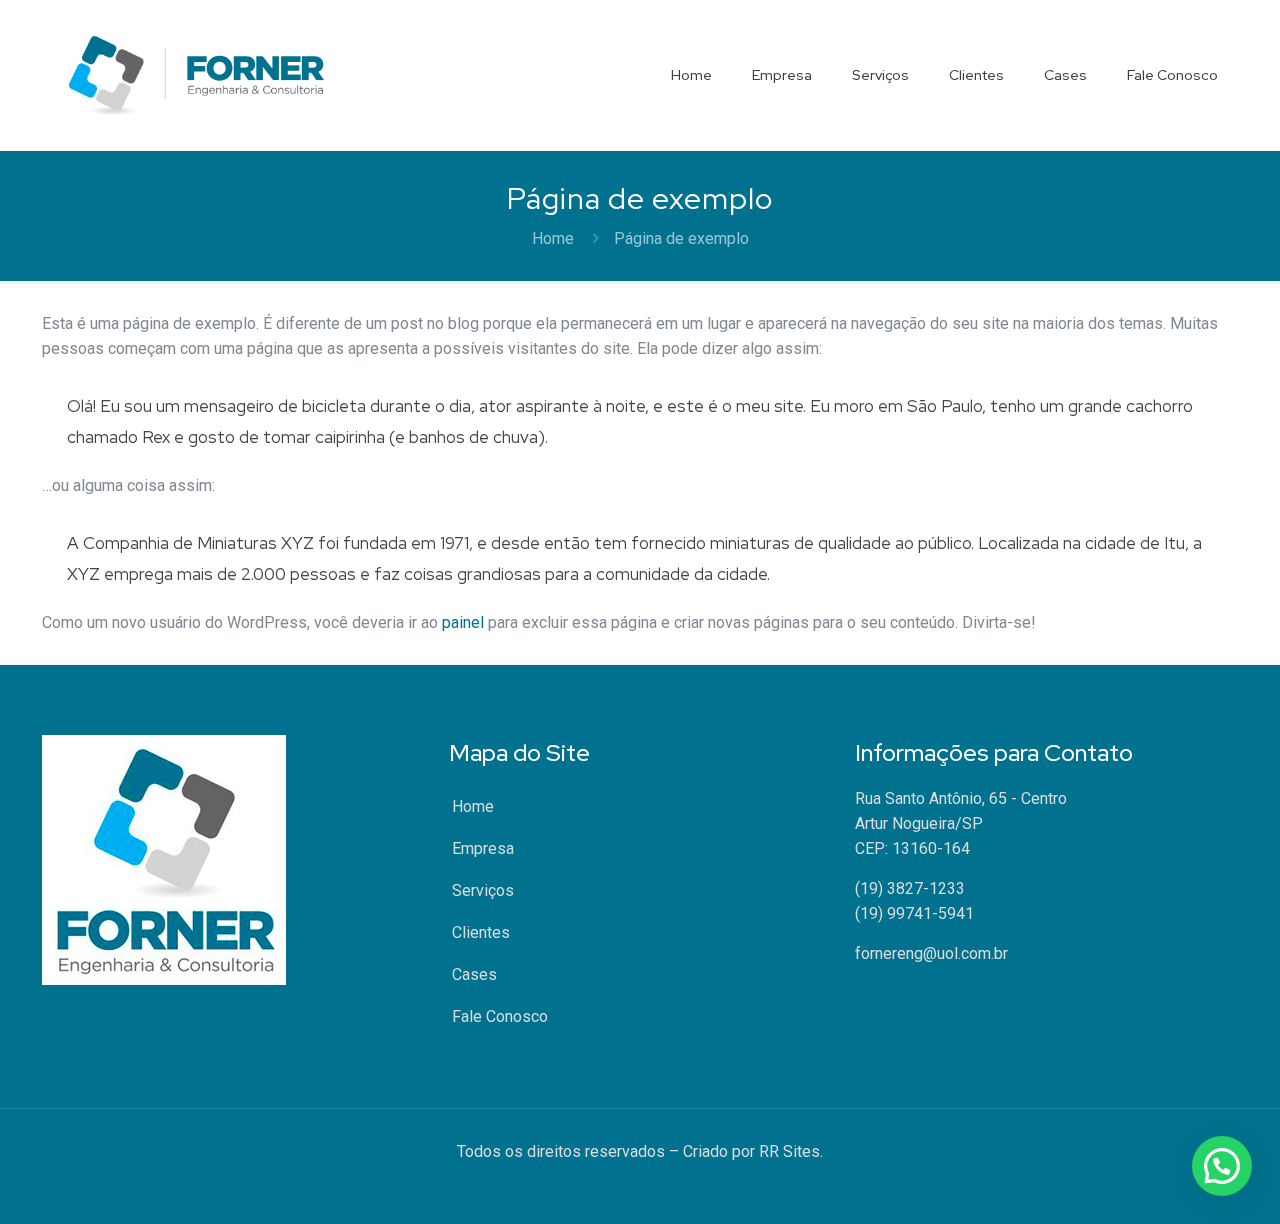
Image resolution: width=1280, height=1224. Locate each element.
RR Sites (789, 1151)
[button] (1222, 1166)
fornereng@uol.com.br (931, 953)
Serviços (483, 890)
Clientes (481, 932)
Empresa (483, 848)
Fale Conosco (500, 1016)
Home (553, 238)
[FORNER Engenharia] (196, 75)
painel (463, 622)
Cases (474, 974)
